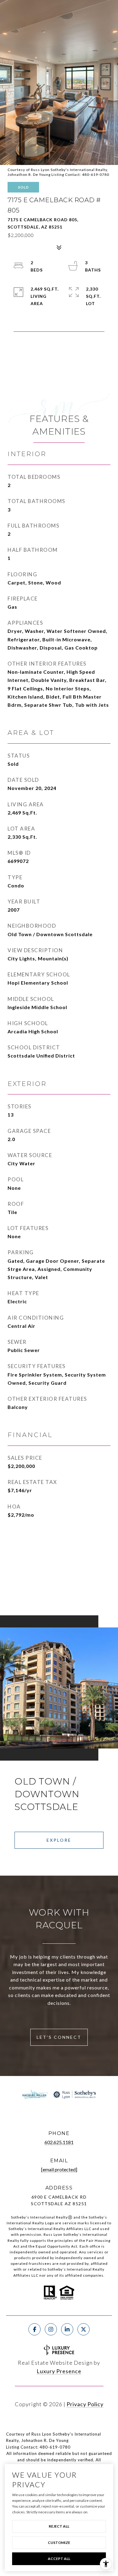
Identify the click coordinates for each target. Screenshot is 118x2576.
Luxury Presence (59, 2371)
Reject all (59, 2526)
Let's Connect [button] (59, 2037)
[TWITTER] (84, 2329)
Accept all (59, 2559)
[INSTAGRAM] (51, 2329)
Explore (59, 1840)
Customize (59, 2543)
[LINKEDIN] (67, 2329)
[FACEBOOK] (34, 2329)
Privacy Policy (85, 2404)
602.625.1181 (59, 2142)
